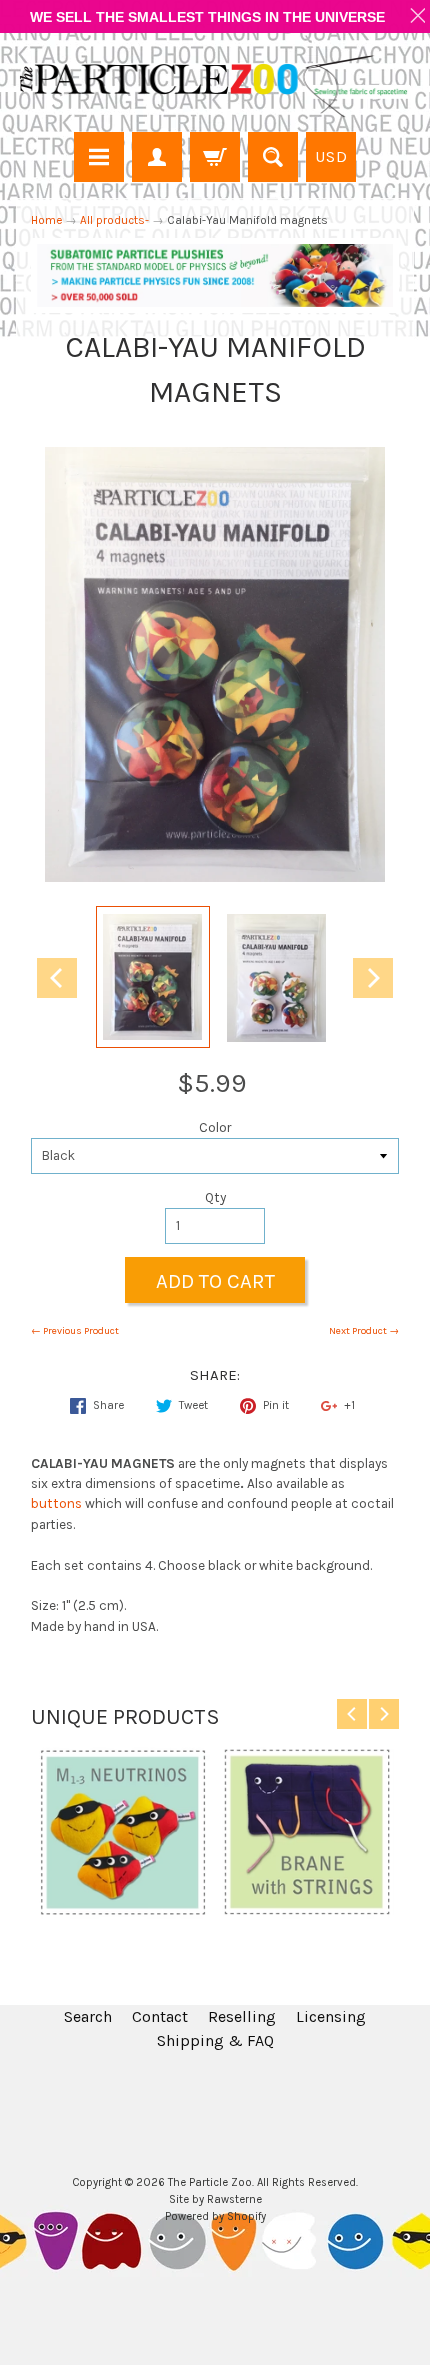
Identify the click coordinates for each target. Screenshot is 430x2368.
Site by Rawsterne (215, 2199)
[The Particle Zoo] (215, 85)
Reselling (242, 2016)
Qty (215, 1197)
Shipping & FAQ (215, 2040)
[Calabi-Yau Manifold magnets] (153, 977)
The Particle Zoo (210, 2182)
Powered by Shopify (215, 2216)
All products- (114, 220)
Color (215, 1127)
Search (88, 2016)
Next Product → (364, 1331)
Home (46, 220)
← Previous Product (75, 1331)
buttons (56, 1503)
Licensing (331, 2016)
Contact (160, 2016)
